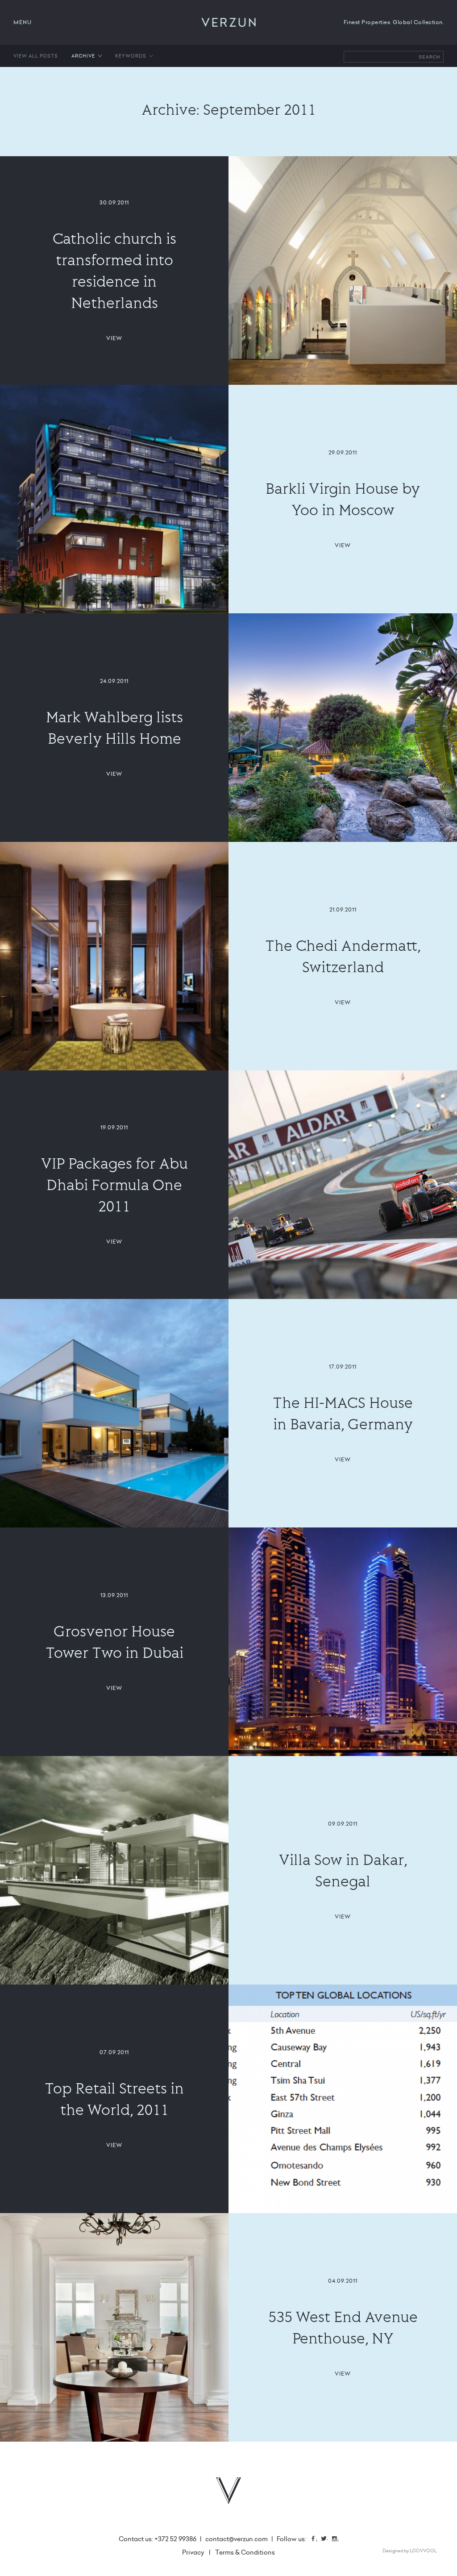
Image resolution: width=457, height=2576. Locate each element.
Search (429, 57)
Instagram (338, 2540)
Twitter (327, 2540)
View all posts (36, 56)
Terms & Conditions (245, 2552)
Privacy (193, 2552)
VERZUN (229, 22)
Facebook (316, 2540)
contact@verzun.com (237, 2539)
